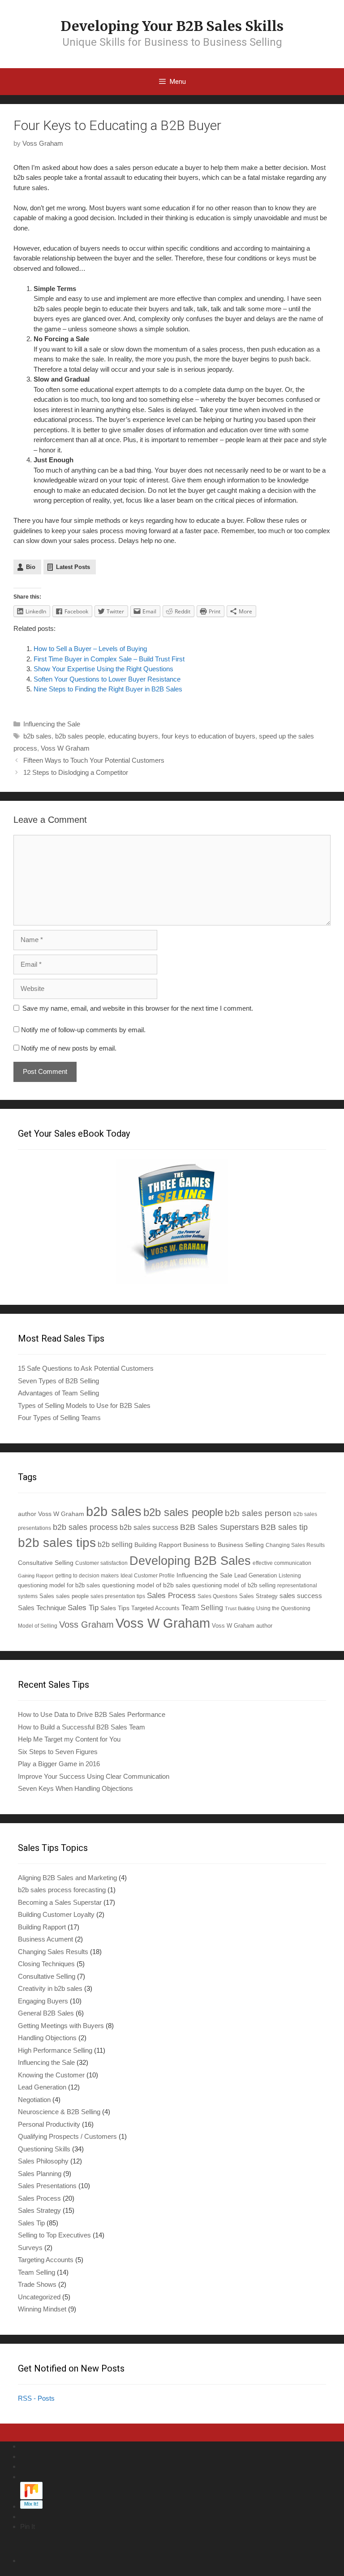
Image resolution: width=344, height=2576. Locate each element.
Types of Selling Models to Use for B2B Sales (84, 1405)
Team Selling (202, 1608)
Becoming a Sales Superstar (60, 1902)
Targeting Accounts (46, 2260)
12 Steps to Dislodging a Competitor (76, 772)
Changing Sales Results (295, 1545)
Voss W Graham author (242, 1626)
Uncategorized (39, 2297)
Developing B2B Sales (190, 1561)
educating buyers (133, 736)
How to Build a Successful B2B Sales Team (82, 1727)
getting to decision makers (87, 1575)
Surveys (30, 2248)
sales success (301, 1596)
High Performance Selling (55, 2050)
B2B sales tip (284, 1527)
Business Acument (45, 1939)
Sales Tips (115, 1608)
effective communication (282, 1563)
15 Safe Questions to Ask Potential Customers (86, 1368)
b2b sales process (85, 1527)
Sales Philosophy (43, 2161)
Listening (290, 1575)
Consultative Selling (46, 1563)
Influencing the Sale (52, 724)
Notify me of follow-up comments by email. (83, 1030)
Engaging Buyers (43, 2001)
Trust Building (240, 1608)
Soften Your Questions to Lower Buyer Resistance (107, 679)
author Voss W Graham (51, 1514)
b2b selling (115, 1544)
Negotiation (34, 2100)
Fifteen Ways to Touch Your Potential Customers (94, 760)
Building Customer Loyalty (56, 1914)
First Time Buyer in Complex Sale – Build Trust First (109, 659)
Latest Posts (73, 567)
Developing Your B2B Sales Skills (172, 26)
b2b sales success (149, 1527)
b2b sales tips (57, 1543)
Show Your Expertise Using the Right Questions (103, 669)
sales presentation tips (118, 1596)
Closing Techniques (46, 1964)
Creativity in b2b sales (50, 1988)
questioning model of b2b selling (234, 1585)
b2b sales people (80, 736)
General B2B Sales (46, 2013)
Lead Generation (256, 1576)
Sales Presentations (47, 2186)
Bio (31, 567)
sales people (72, 1596)
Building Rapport (158, 1545)
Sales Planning (40, 2174)
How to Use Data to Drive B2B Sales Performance (92, 1714)
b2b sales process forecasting (62, 1890)
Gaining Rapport (36, 1576)
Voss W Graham (65, 748)
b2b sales (37, 736)
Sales (47, 1596)
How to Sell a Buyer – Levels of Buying (90, 649)
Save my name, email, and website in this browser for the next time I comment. (138, 1008)
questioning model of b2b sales (146, 1585)
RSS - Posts (36, 2398)
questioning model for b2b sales (59, 1586)
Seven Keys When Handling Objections (75, 1788)
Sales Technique (42, 1608)
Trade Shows (37, 2284)
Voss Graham (86, 1625)
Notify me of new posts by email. (69, 1048)
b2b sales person (258, 1513)
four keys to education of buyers (209, 736)
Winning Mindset (42, 2309)
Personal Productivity (49, 2124)
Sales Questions (217, 1596)
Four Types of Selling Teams (59, 1418)
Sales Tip (83, 1607)
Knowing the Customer (51, 2075)
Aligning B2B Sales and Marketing (67, 1878)
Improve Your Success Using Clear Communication (94, 1776)
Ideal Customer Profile (148, 1575)
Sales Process (171, 1596)
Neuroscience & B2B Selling (59, 2112)
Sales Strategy (258, 1596)
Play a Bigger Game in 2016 (59, 1764)
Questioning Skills (44, 2149)
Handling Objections (47, 2038)
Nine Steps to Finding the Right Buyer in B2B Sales (108, 689)
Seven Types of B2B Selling (58, 1381)
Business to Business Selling (224, 1545)
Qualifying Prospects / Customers (67, 2136)
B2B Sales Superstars (219, 1527)
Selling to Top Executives (54, 2235)
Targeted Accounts (155, 1608)
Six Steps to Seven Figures (58, 1752)
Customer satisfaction (101, 1563)
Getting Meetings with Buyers (61, 2026)
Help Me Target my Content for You (69, 1739)
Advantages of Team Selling (58, 1393)
